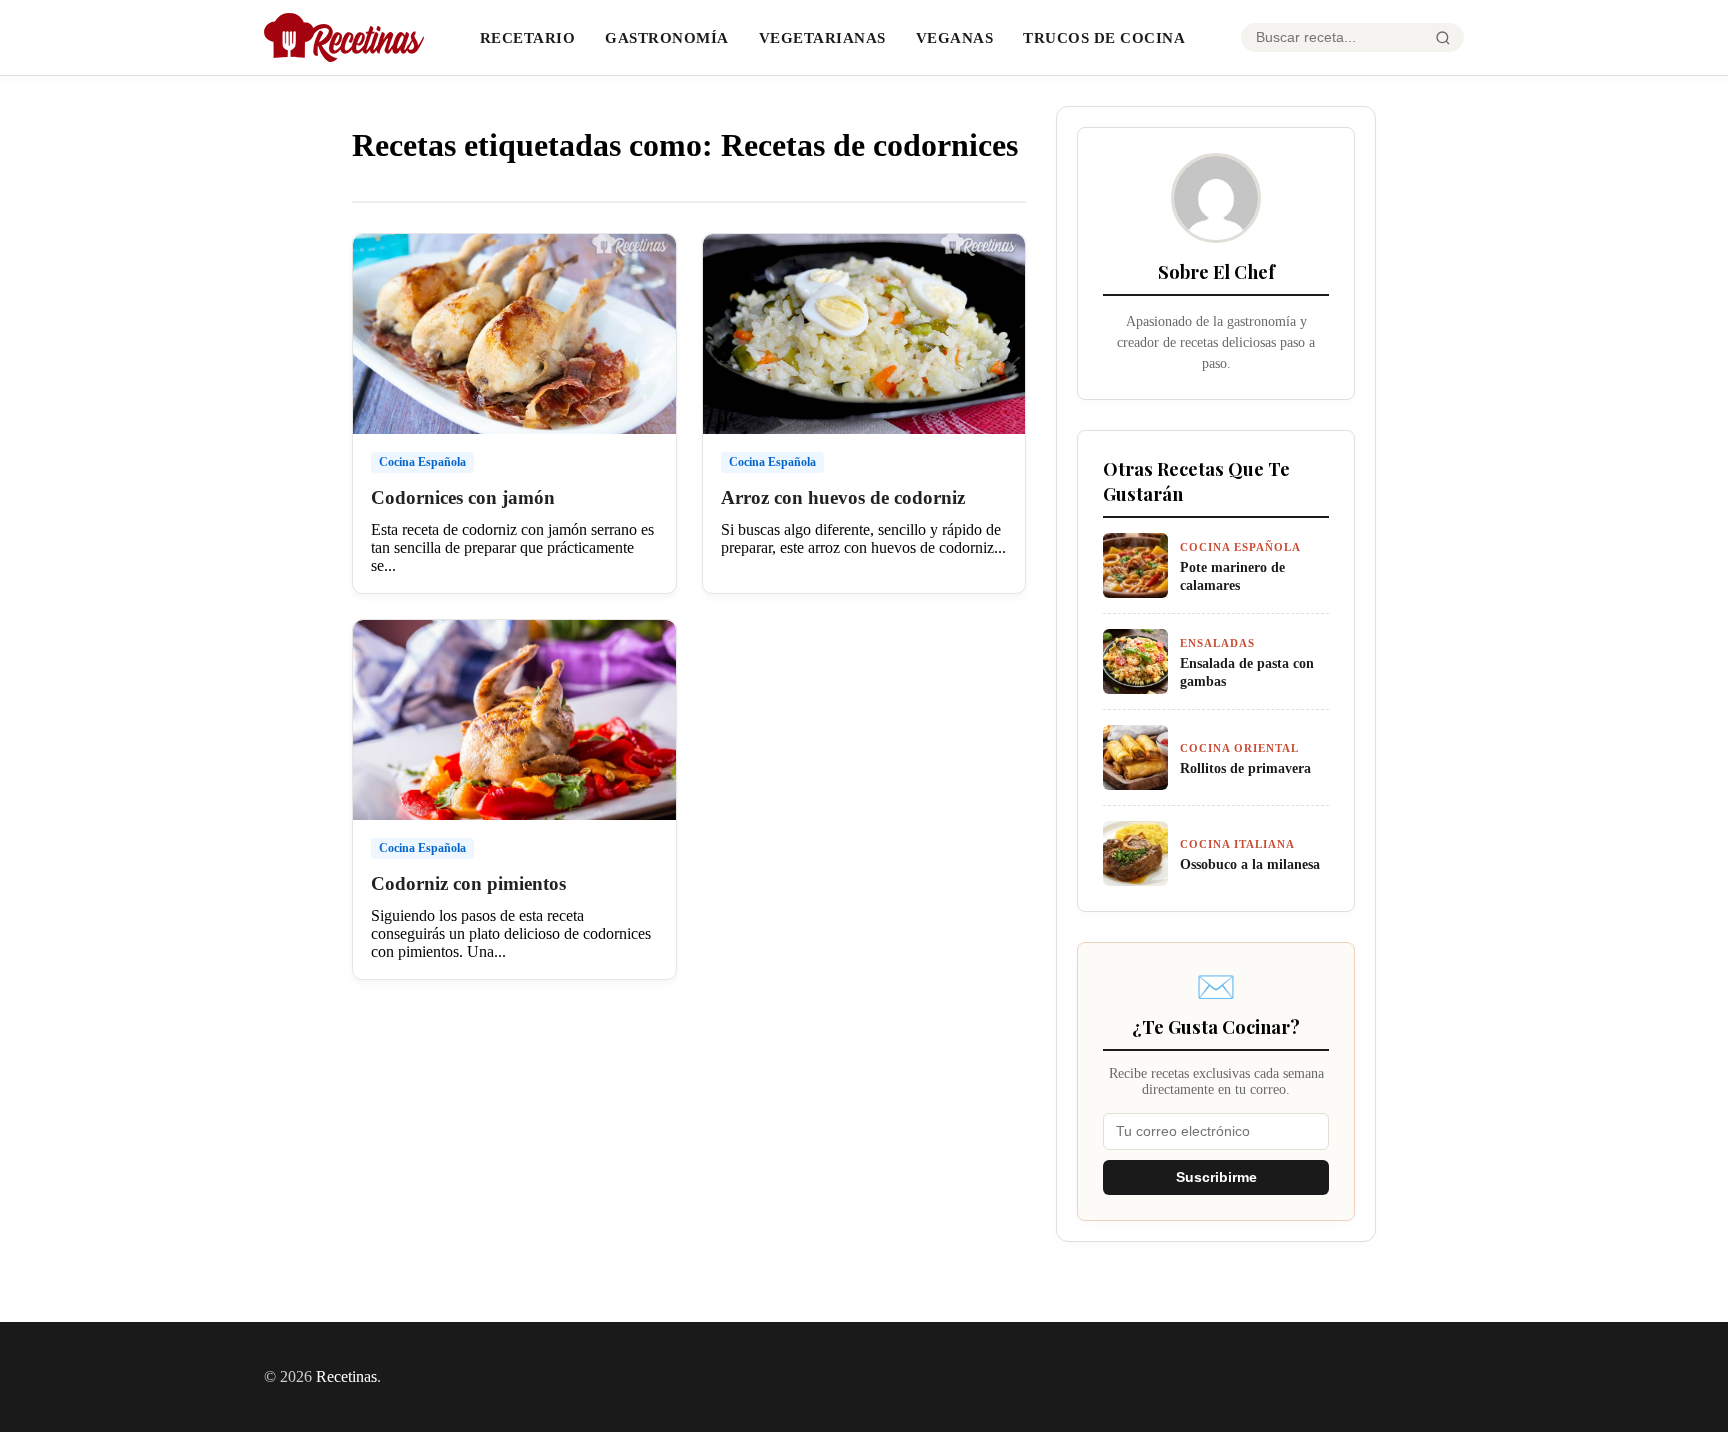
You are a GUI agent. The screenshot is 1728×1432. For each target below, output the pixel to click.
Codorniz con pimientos (468, 883)
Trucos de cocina (1104, 37)
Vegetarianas (822, 37)
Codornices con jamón (463, 497)
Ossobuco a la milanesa (1250, 864)
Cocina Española (422, 462)
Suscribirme (1216, 1177)
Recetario (528, 37)
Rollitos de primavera (1245, 768)
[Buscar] (1443, 38)
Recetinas (346, 1376)
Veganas (955, 37)
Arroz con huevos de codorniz (843, 497)
